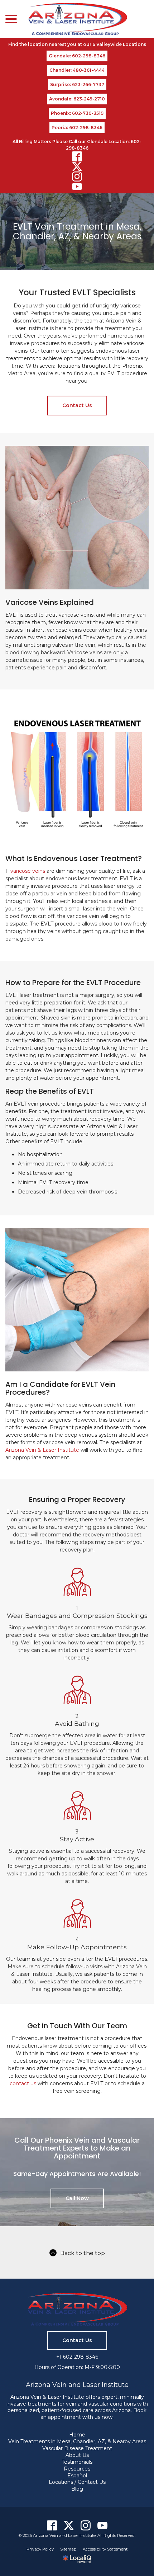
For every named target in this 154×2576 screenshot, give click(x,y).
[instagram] (77, 176)
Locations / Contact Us (77, 2482)
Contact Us (77, 405)
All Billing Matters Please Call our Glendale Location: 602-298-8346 (77, 145)
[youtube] (77, 187)
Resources (77, 2469)
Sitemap (68, 2549)
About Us (77, 2455)
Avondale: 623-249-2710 (77, 99)
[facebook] (77, 156)
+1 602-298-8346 (77, 2357)
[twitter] (77, 166)
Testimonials (77, 2462)
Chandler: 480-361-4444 (77, 70)
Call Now (77, 2198)
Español (77, 2476)
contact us (23, 2083)
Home (77, 2435)
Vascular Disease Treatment (77, 2448)
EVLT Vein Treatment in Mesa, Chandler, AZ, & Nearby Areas (77, 232)
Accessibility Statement (105, 2549)
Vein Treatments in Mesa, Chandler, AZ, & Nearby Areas (77, 2441)
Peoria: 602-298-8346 (77, 128)
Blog (77, 2489)
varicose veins (28, 871)
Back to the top (83, 2253)
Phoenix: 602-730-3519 (77, 113)
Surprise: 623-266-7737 (77, 84)
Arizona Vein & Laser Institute (42, 1450)
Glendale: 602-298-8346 (77, 56)
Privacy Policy (40, 2549)
